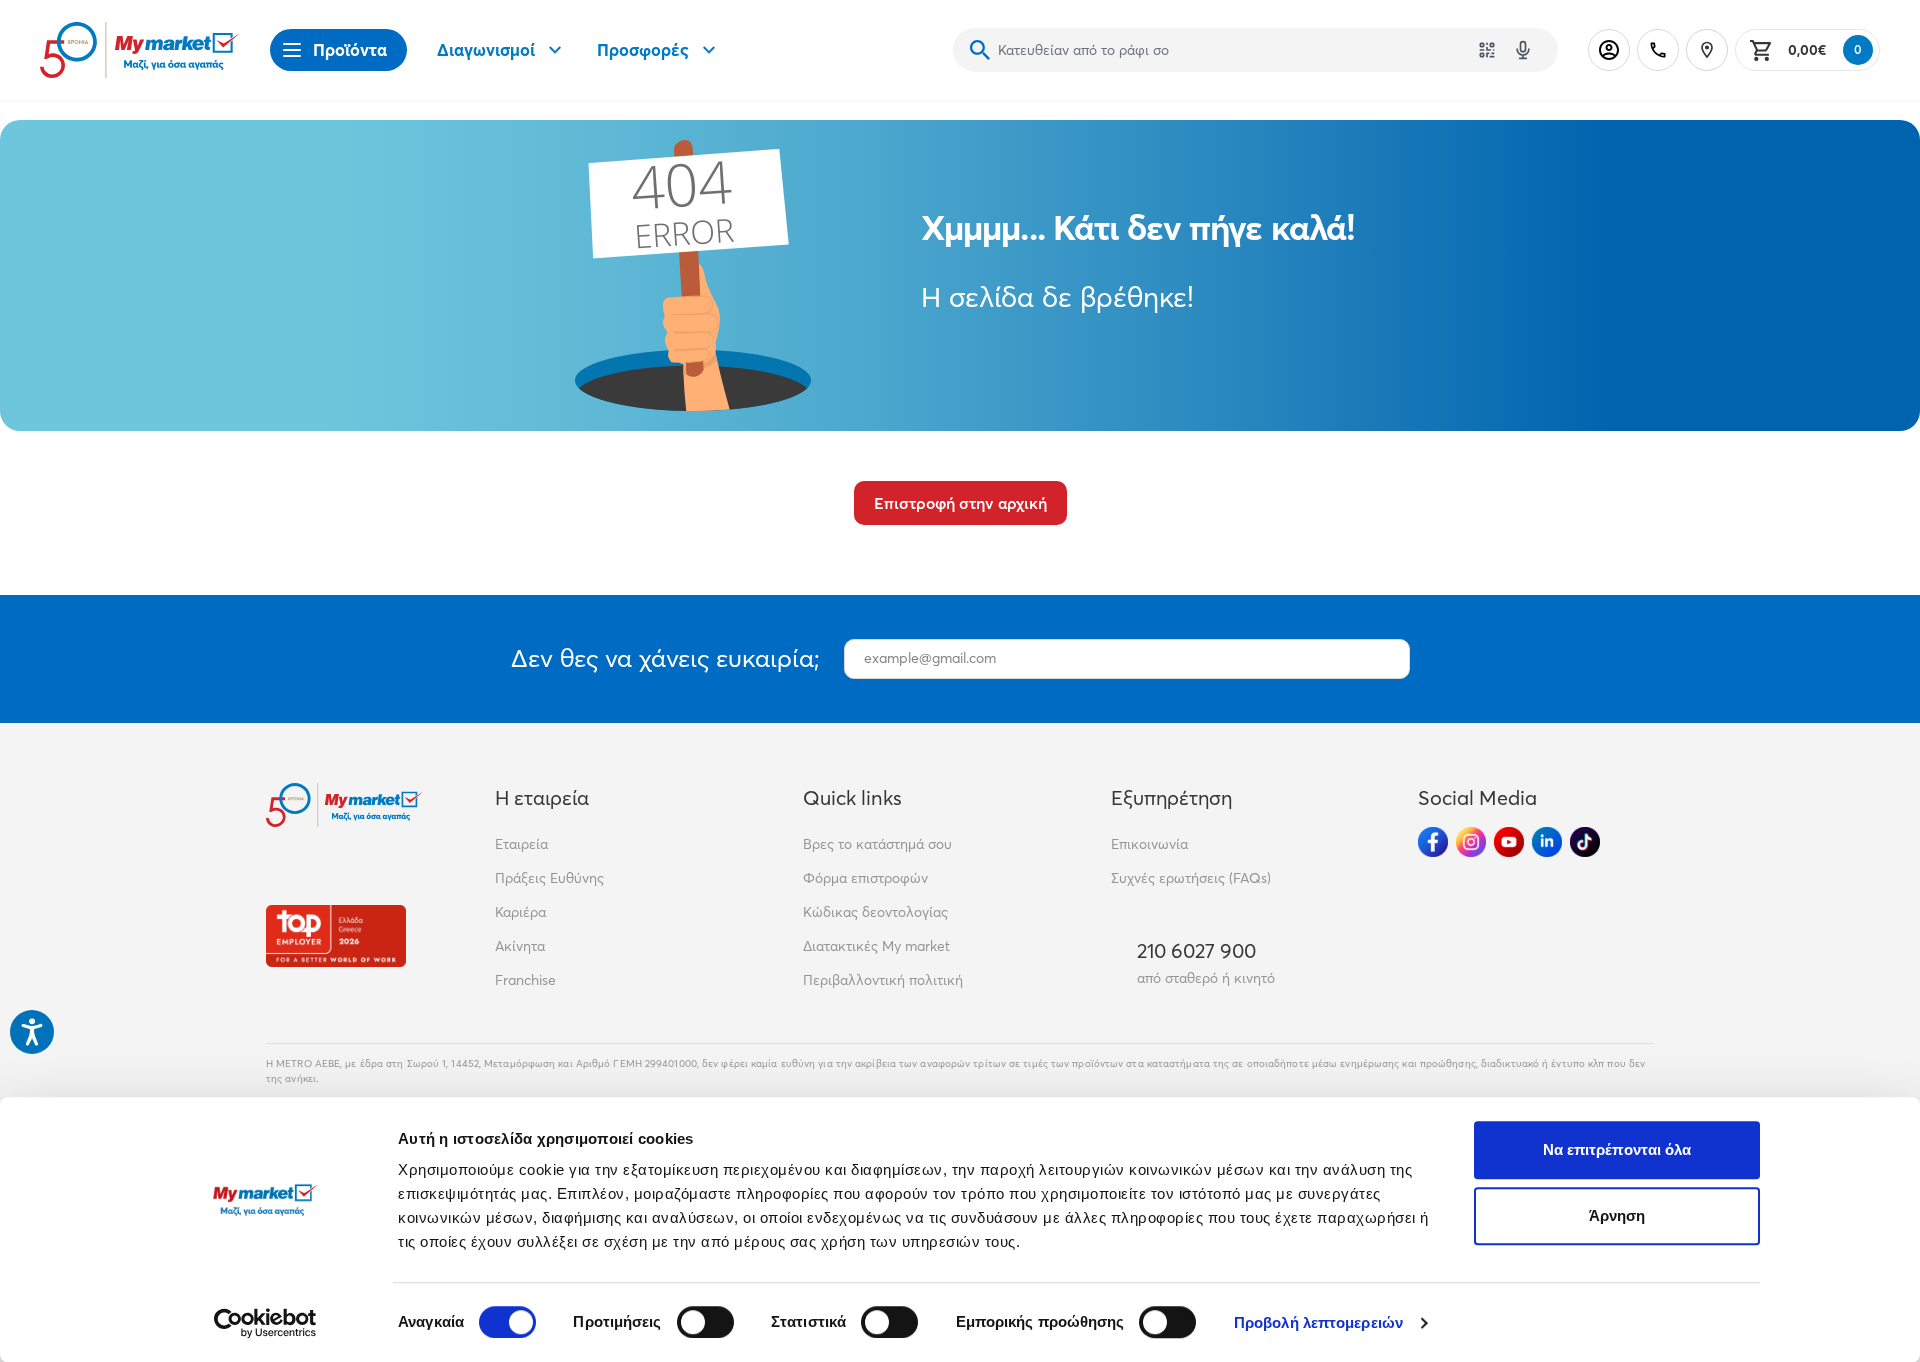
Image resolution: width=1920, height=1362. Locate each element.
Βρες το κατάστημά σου (877, 844)
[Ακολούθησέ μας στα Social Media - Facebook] (1433, 842)
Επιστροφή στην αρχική (960, 503)
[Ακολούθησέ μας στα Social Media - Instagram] (1471, 842)
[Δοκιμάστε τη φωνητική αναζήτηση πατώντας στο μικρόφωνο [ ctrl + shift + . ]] (1523, 50)
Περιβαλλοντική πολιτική (883, 980)
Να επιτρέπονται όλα (1617, 1149)
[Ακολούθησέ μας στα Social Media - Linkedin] (1547, 842)
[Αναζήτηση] (980, 50)
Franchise (525, 980)
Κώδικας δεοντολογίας (875, 912)
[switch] (705, 1322)
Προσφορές (643, 49)
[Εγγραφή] (1385, 659)
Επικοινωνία (1149, 844)
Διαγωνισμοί (486, 49)
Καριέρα (520, 912)
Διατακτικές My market (876, 946)
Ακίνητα (520, 946)
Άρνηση (1617, 1215)
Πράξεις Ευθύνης (549, 878)
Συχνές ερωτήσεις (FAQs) (1191, 878)
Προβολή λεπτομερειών (1318, 1322)
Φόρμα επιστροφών (865, 878)
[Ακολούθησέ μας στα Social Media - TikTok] (1585, 842)
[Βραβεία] (336, 935)
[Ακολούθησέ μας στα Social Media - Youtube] (1509, 842)
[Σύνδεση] (1609, 50)
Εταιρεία (521, 844)
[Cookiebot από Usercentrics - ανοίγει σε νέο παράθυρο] (265, 1323)
